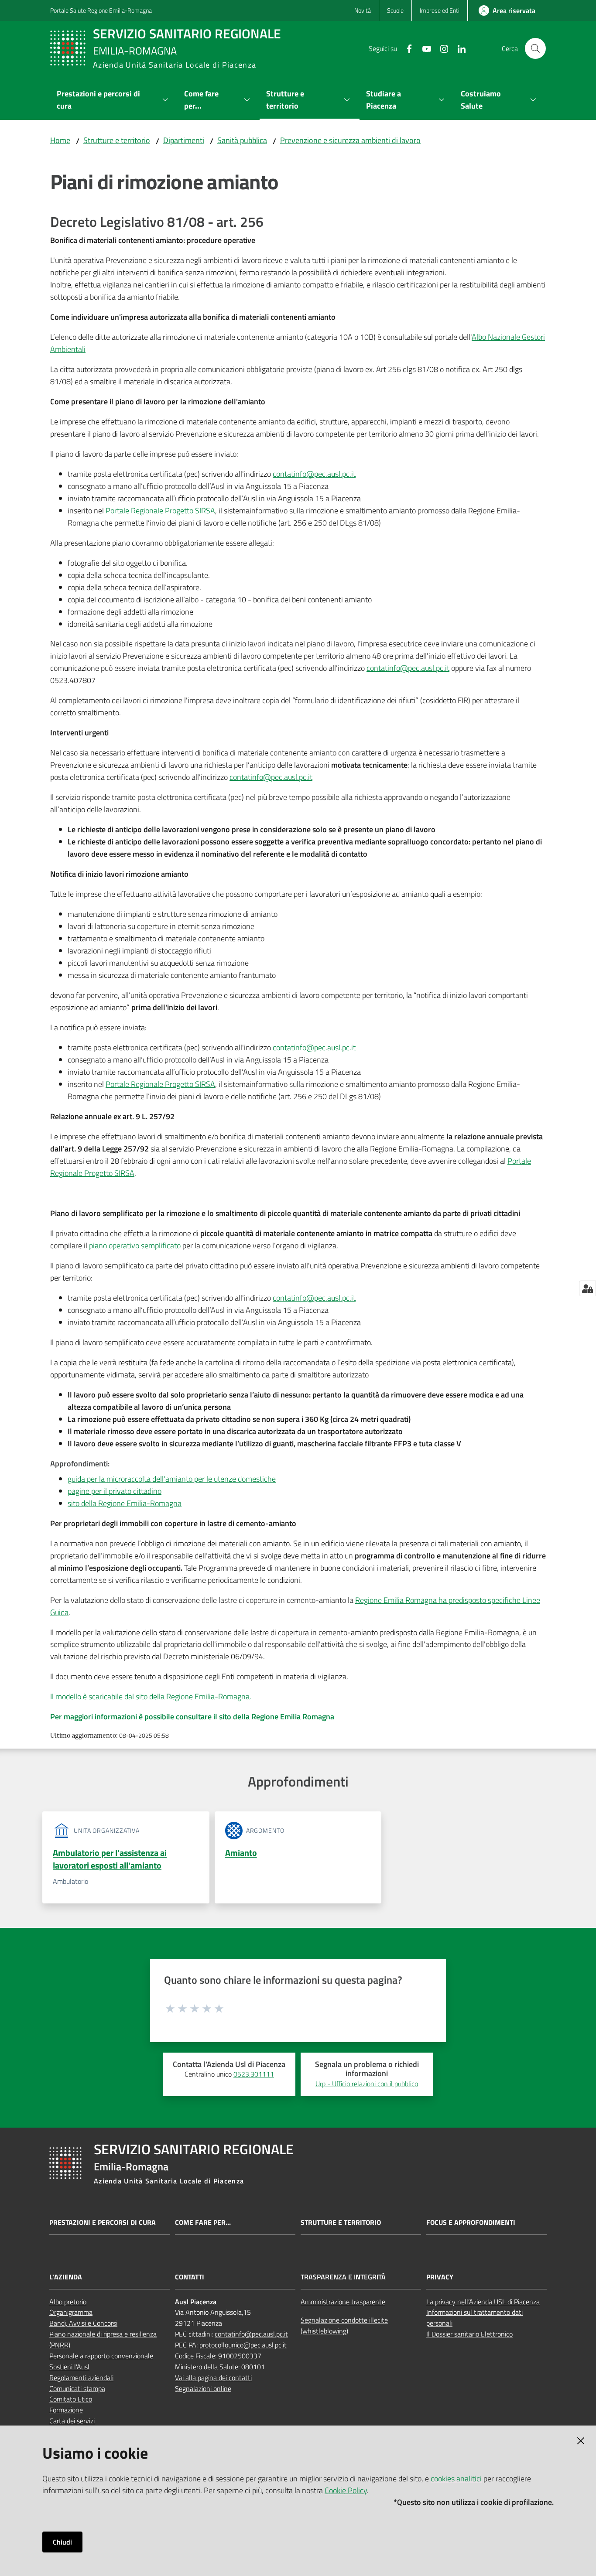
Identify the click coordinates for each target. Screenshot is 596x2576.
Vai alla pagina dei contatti (213, 2378)
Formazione (66, 2410)
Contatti (190, 2277)
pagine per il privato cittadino (115, 1491)
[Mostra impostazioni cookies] (587, 1288)
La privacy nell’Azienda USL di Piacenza (483, 2302)
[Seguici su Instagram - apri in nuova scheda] (441, 48)
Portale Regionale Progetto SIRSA (160, 511)
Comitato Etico (71, 2399)
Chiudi (62, 2542)
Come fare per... (203, 2222)
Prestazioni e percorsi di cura (103, 2222)
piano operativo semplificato (134, 1245)
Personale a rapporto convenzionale (101, 2356)
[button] (535, 48)
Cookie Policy (346, 2490)
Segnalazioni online (203, 2388)
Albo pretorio (68, 2302)
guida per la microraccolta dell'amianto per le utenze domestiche (172, 1479)
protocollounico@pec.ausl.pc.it (243, 2345)
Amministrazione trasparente (343, 2302)
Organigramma (71, 2312)
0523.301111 (254, 2074)
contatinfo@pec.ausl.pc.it (314, 474)
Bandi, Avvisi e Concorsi (83, 2323)
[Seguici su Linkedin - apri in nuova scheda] (458, 48)
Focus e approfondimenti (471, 2222)
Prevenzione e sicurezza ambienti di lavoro (350, 140)
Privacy (440, 2277)
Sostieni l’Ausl (69, 2367)
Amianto (241, 1853)
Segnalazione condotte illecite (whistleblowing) (344, 2325)
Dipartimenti (184, 140)
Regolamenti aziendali (81, 2378)
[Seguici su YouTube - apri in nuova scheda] (423, 48)
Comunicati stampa (77, 2388)
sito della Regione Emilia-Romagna (125, 1503)
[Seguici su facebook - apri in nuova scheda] (406, 48)
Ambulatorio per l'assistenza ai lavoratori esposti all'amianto (110, 1859)
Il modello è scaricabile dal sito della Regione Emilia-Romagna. (151, 1696)
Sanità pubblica (242, 140)
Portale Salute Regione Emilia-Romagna (101, 10)
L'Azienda (66, 2277)
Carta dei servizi (72, 2421)
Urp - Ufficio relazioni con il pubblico (367, 2084)
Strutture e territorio (117, 140)
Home (60, 140)
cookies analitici (456, 2479)
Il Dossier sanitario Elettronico (469, 2334)
